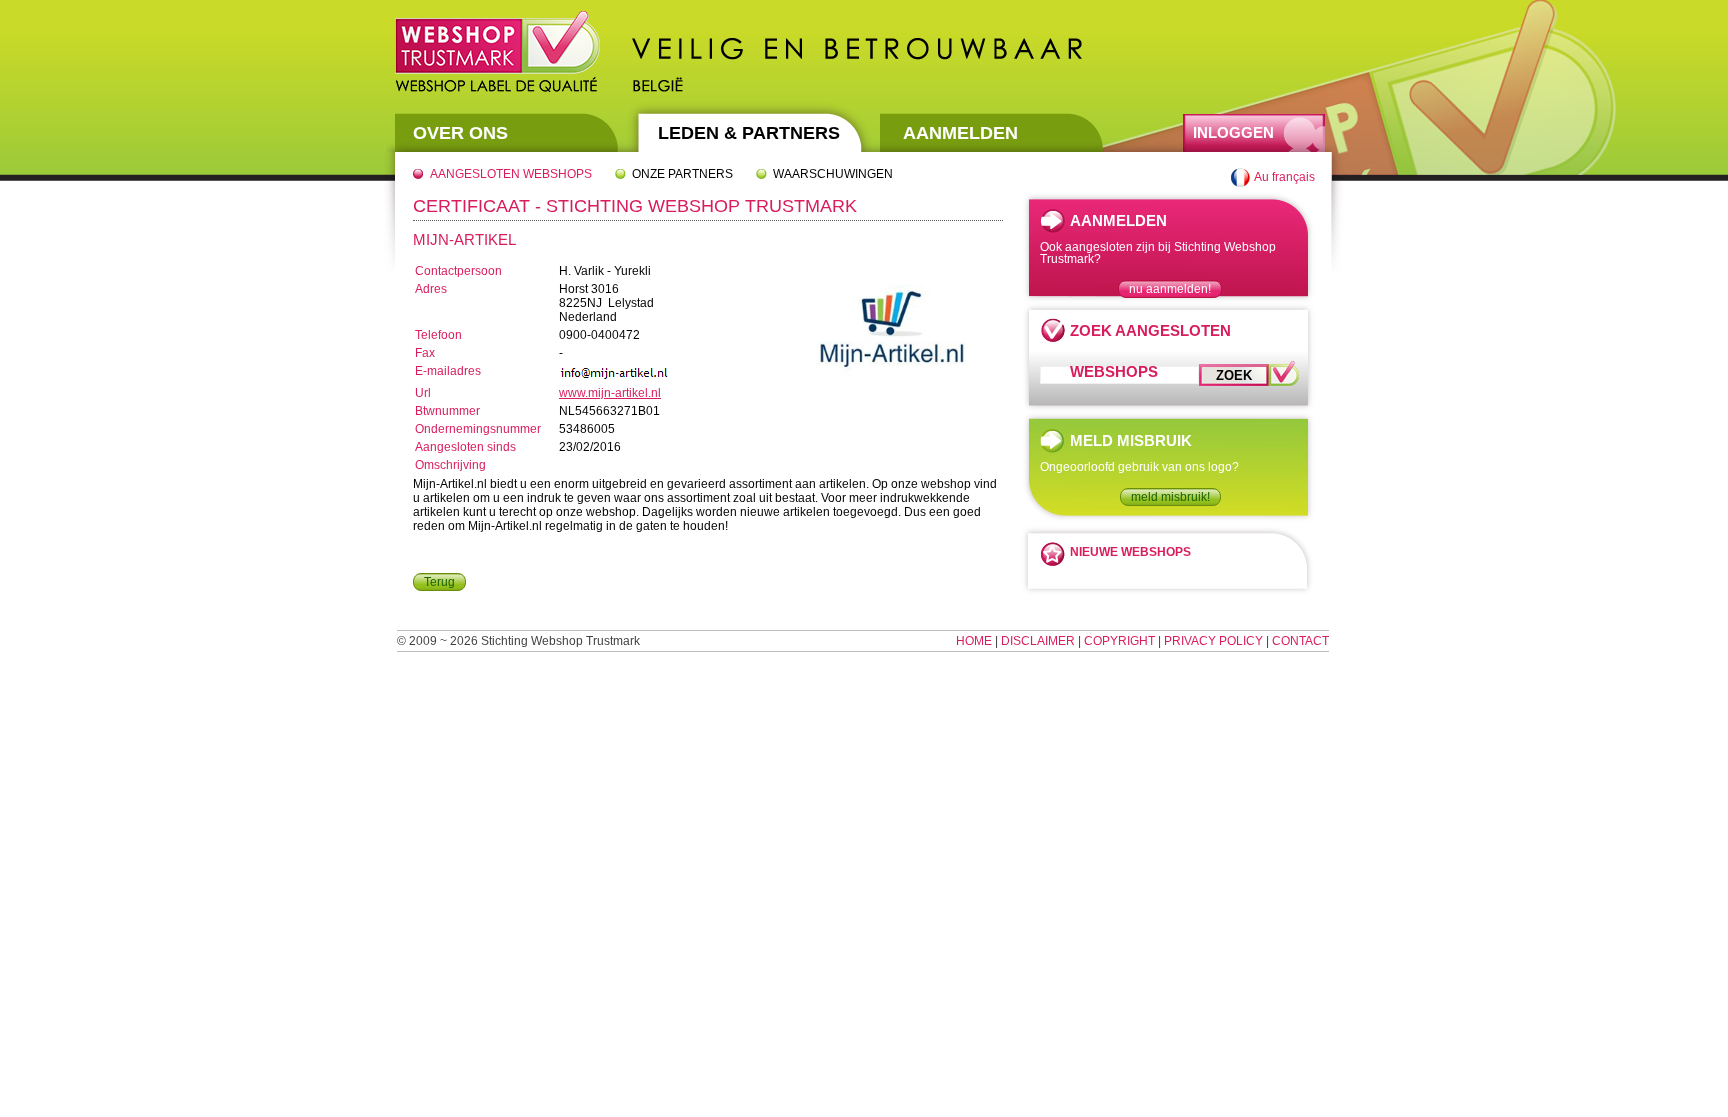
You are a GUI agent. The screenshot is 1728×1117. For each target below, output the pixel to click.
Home (974, 641)
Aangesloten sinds (465, 447)
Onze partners (682, 174)
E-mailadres (448, 371)
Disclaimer (1038, 641)
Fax (425, 353)
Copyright (1119, 641)
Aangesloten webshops (511, 174)
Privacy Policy (1213, 641)
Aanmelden (960, 133)
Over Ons (460, 133)
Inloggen (1233, 132)
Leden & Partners (749, 133)
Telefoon (438, 335)
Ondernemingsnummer (478, 429)
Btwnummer (447, 411)
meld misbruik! (1170, 497)
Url (423, 393)
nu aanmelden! (1170, 289)
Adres (431, 289)
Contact (1300, 641)
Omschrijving (450, 465)
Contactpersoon (458, 271)
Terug (439, 582)
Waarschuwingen (833, 174)
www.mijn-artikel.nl (610, 393)
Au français (1284, 177)
